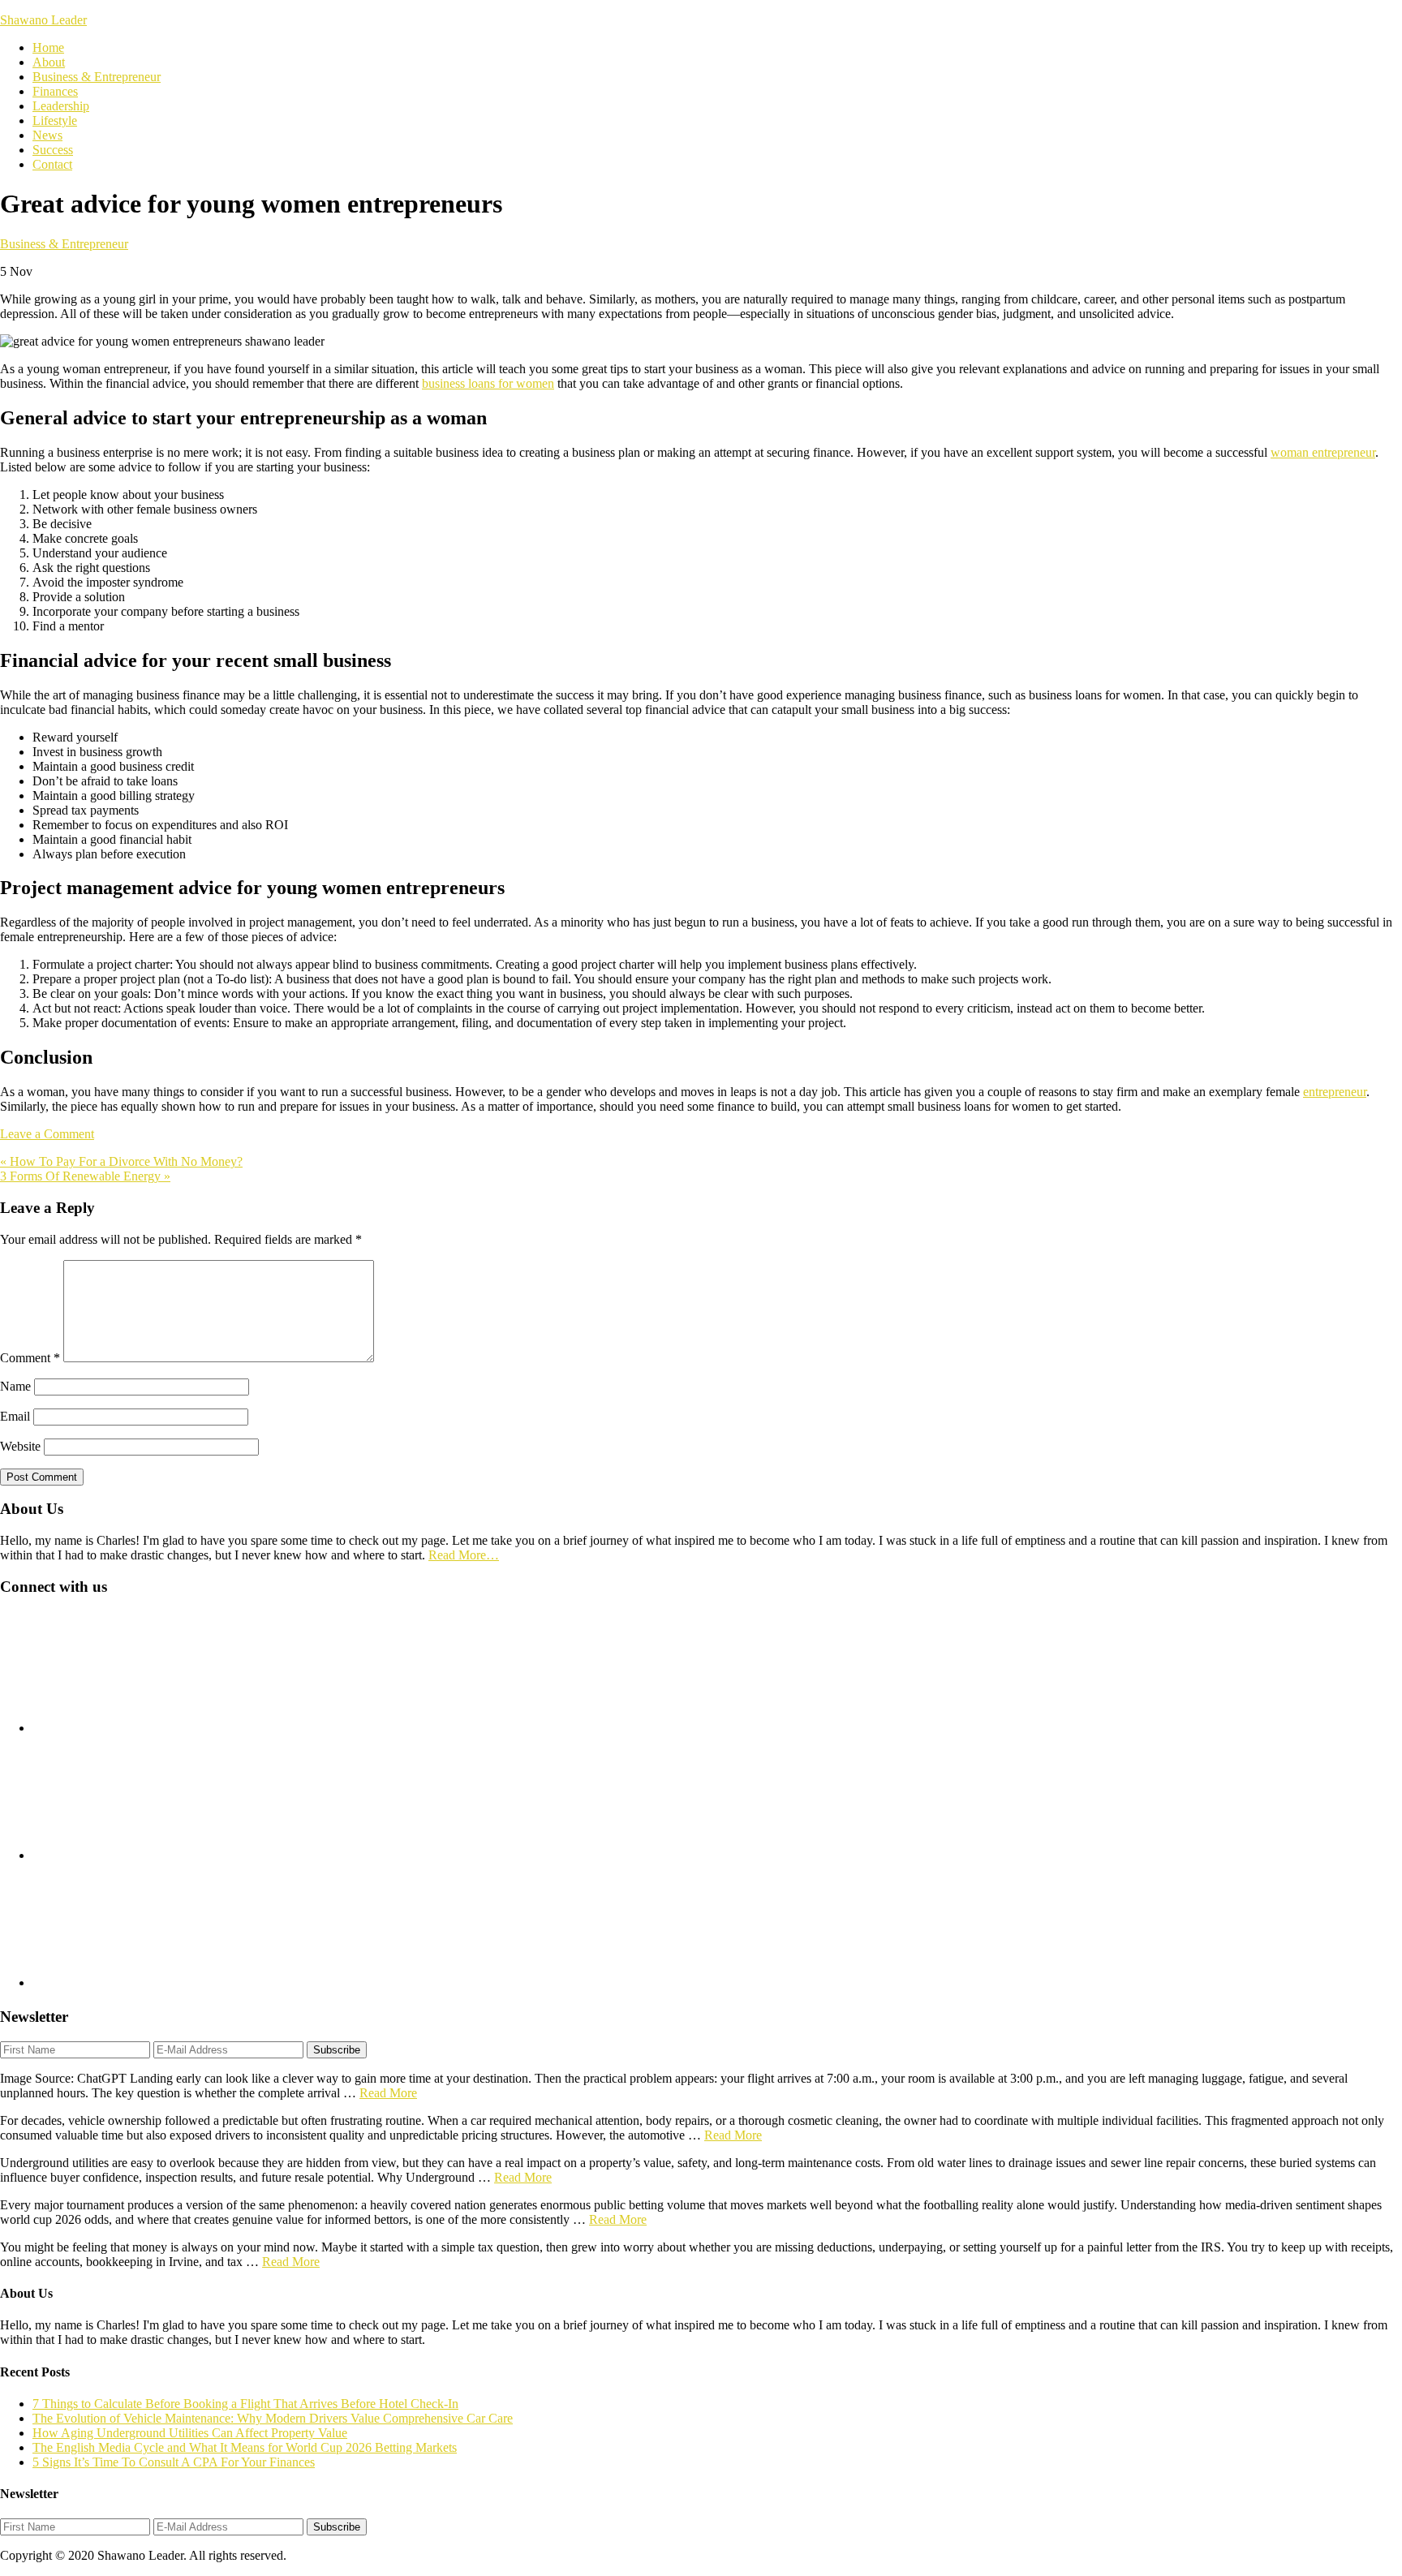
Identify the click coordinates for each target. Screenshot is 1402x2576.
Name (15, 1386)
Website (20, 1446)
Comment (30, 1358)
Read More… (464, 1555)
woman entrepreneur (1323, 452)
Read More (388, 2093)
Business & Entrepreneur (64, 244)
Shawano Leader (43, 20)
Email (15, 1416)
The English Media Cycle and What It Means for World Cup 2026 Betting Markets (245, 2447)
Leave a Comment (47, 1134)
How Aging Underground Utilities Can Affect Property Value (190, 2433)
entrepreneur (1335, 1092)
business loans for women (488, 383)
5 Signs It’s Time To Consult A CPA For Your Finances (174, 2462)
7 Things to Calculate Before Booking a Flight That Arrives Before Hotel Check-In (245, 2404)
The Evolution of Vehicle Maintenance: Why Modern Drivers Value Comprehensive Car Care (273, 2418)
